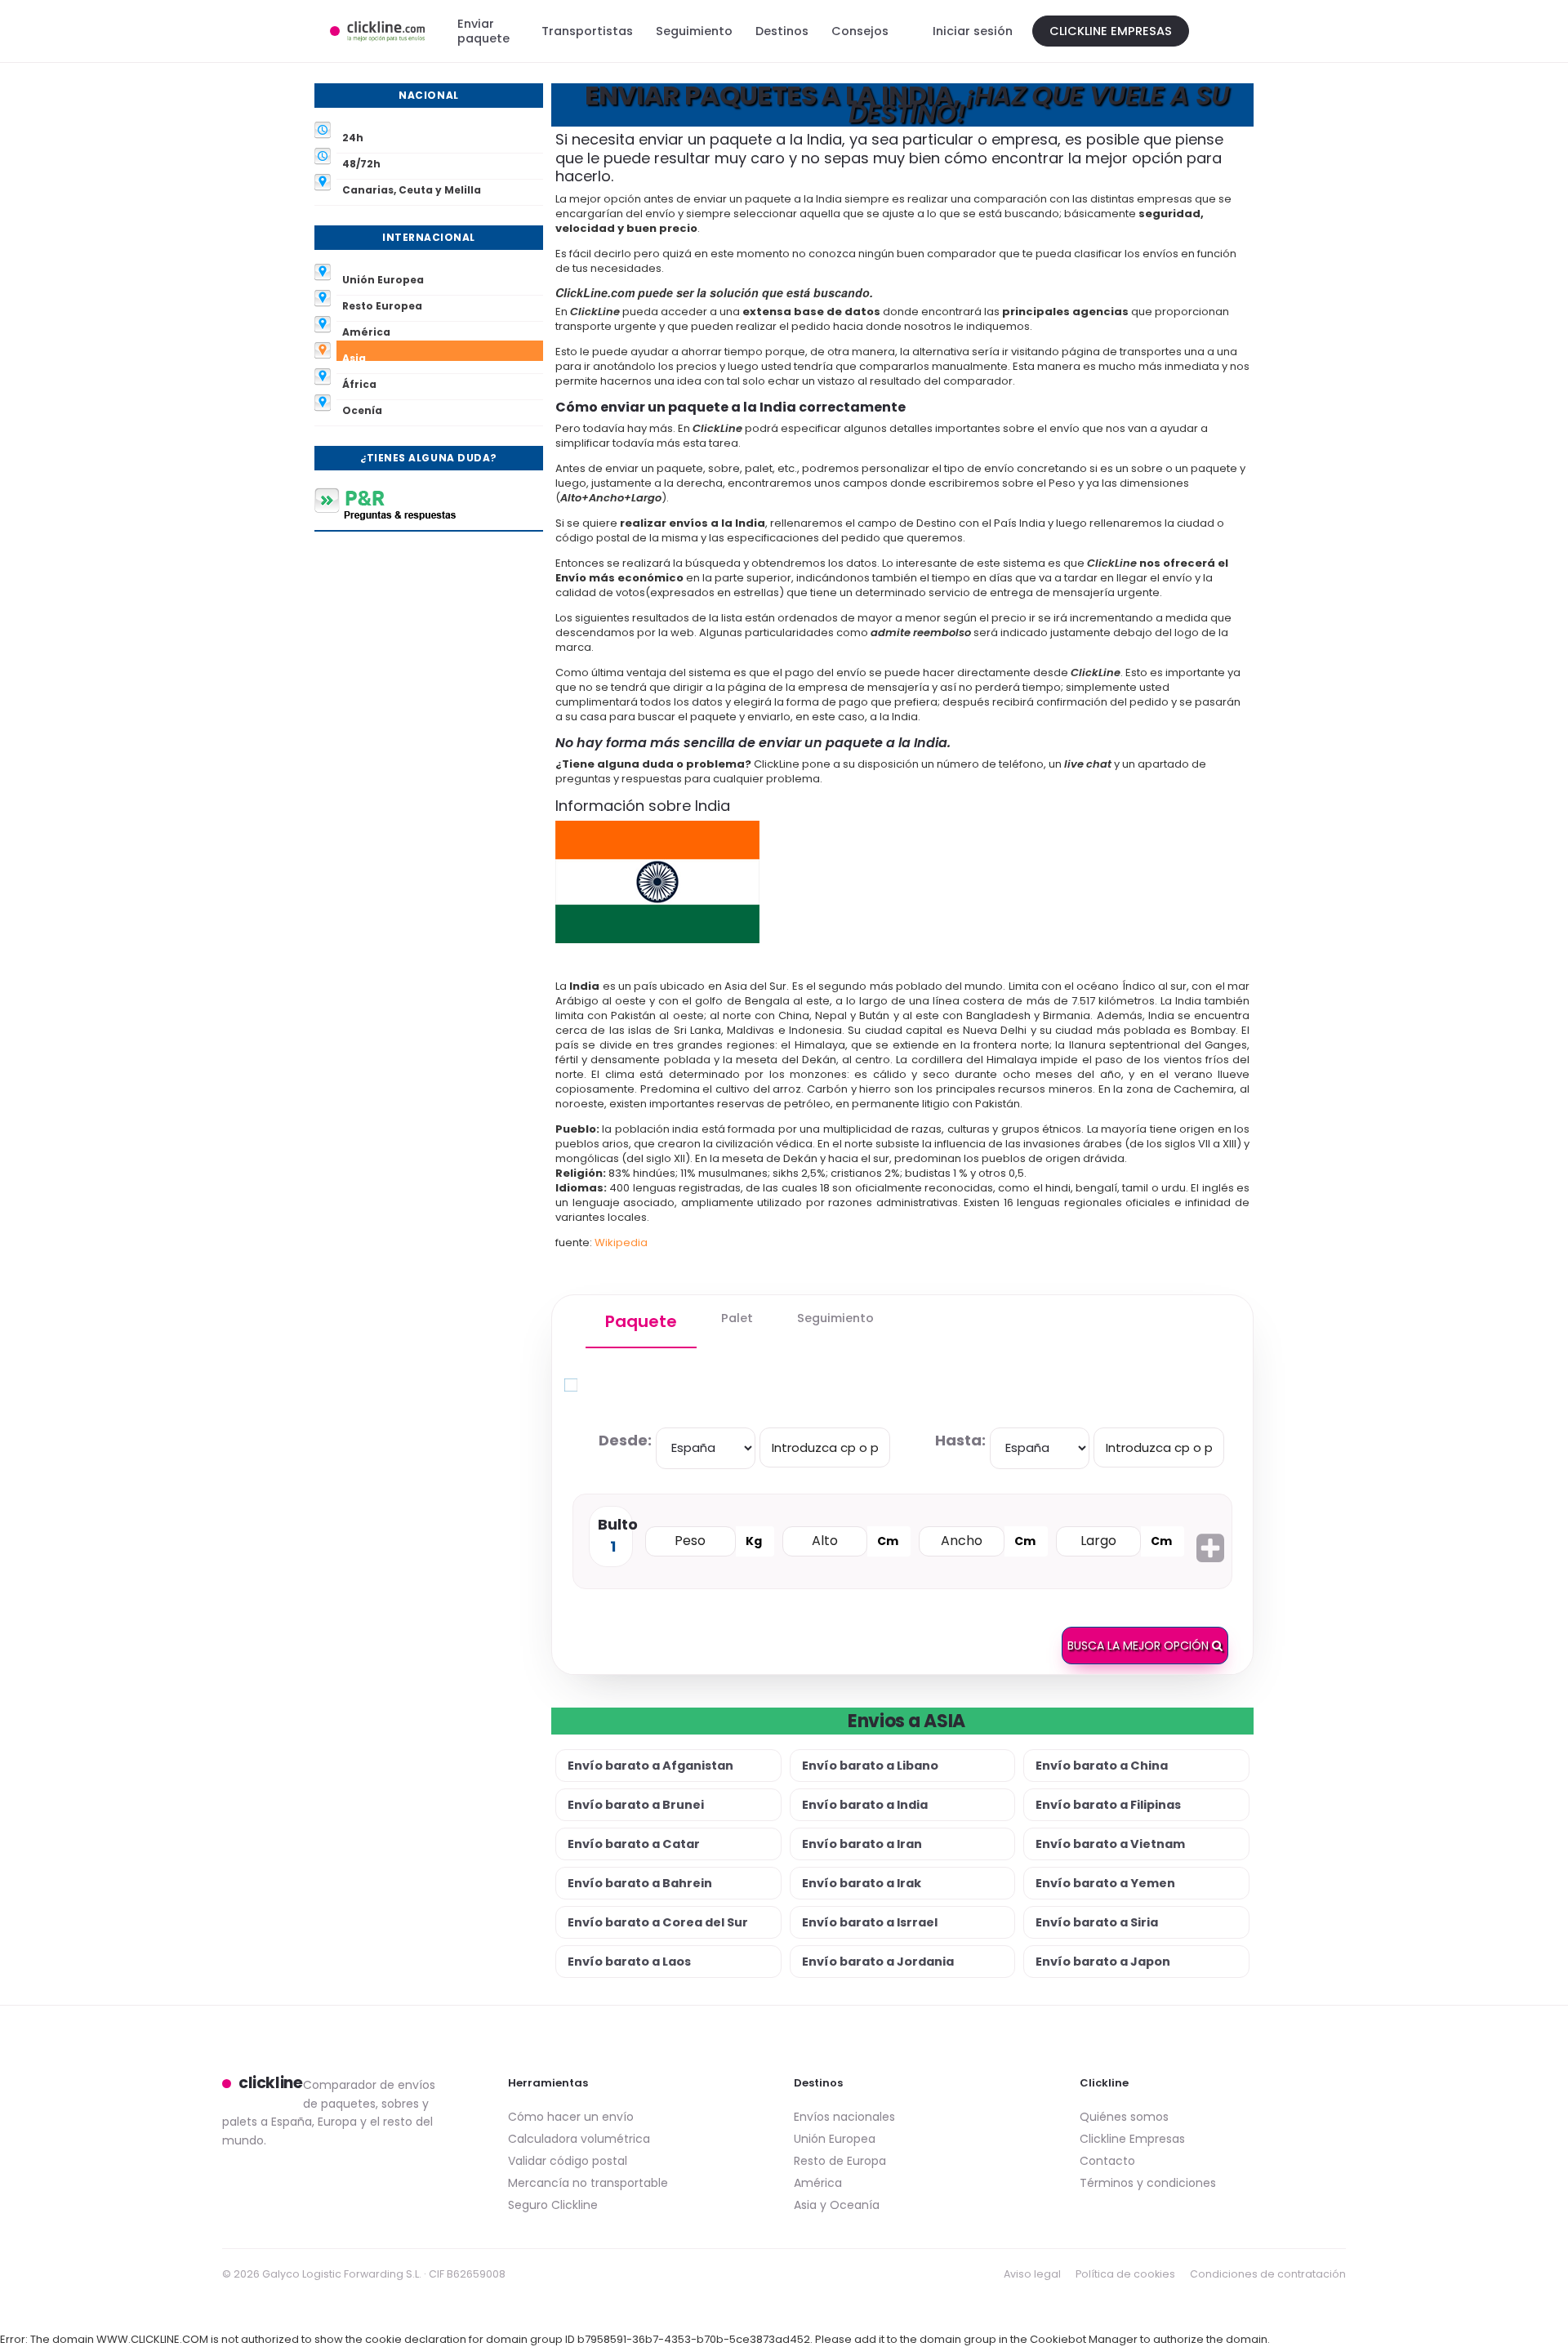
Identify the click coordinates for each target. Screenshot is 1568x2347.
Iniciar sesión (973, 31)
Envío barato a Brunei (636, 1805)
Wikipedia (621, 1243)
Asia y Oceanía (837, 2205)
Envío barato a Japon (1103, 1962)
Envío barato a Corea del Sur (658, 1922)
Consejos (860, 31)
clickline (271, 2083)
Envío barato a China (1102, 1766)
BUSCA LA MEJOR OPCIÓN (1140, 1646)
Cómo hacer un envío (571, 2117)
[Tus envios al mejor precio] (377, 31)
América (818, 2183)
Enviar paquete (483, 31)
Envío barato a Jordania (878, 1962)
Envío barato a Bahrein (640, 1883)
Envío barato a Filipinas (1108, 1805)
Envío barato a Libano (870, 1766)
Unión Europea (835, 2139)
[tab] (641, 1322)
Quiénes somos (1124, 2117)
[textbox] (825, 1447)
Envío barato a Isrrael (870, 1922)
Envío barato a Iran (862, 1844)
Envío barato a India (865, 1805)
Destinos (782, 31)
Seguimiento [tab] (835, 1318)
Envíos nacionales (844, 2117)
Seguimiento (694, 31)
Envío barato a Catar (634, 1844)
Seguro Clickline (553, 2205)
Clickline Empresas (1111, 31)
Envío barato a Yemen (1105, 1883)
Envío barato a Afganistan (650, 1766)
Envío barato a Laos (629, 1962)
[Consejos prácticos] (429, 504)
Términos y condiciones (1148, 2183)
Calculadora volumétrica (579, 2139)
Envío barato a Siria (1097, 1922)
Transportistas (587, 31)
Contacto (1107, 2161)
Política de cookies (1125, 2274)
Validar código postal (568, 2161)
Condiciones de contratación (1268, 2274)
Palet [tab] (737, 1318)
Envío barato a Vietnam (1110, 1844)
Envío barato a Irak (862, 1883)
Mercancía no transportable (588, 2183)
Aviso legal (1032, 2274)
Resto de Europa (840, 2161)
